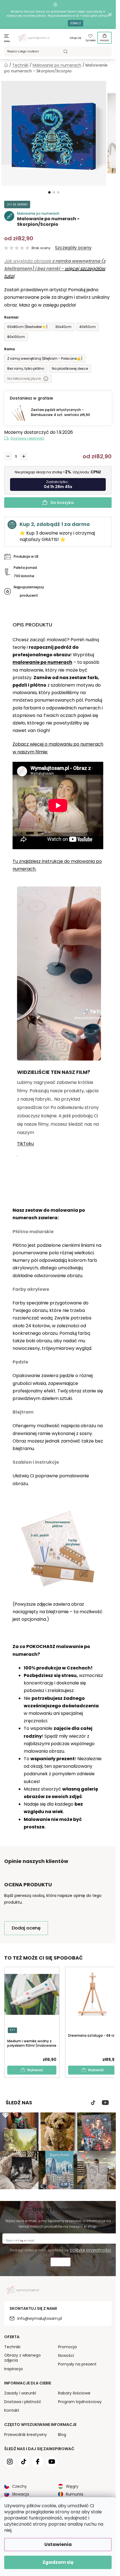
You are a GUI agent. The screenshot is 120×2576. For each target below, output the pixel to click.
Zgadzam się (58, 2562)
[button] (49, 192)
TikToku (25, 1144)
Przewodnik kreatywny (26, 2435)
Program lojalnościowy (80, 2402)
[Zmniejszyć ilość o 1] (8, 456)
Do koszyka (62, 503)
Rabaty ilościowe (74, 2393)
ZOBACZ (75, 23)
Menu (7, 41)
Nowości (66, 2355)
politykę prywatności (90, 2250)
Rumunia (75, 2494)
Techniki (12, 2347)
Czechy (19, 2486)
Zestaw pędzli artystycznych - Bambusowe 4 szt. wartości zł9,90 (61, 412)
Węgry (72, 2486)
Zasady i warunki (20, 2393)
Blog (62, 2435)
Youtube (105, 2103)
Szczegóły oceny (73, 248)
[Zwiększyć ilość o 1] (24, 456)
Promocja (67, 2347)
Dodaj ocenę (26, 1928)
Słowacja (21, 2494)
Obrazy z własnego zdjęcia (22, 2358)
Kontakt (12, 2410)
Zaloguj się (75, 38)
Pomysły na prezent (77, 2364)
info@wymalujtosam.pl (40, 2318)
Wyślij (61, 2263)
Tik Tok (93, 2103)
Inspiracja (13, 2369)
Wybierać (35, 2070)
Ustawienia (58, 2544)
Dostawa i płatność (27, 438)
